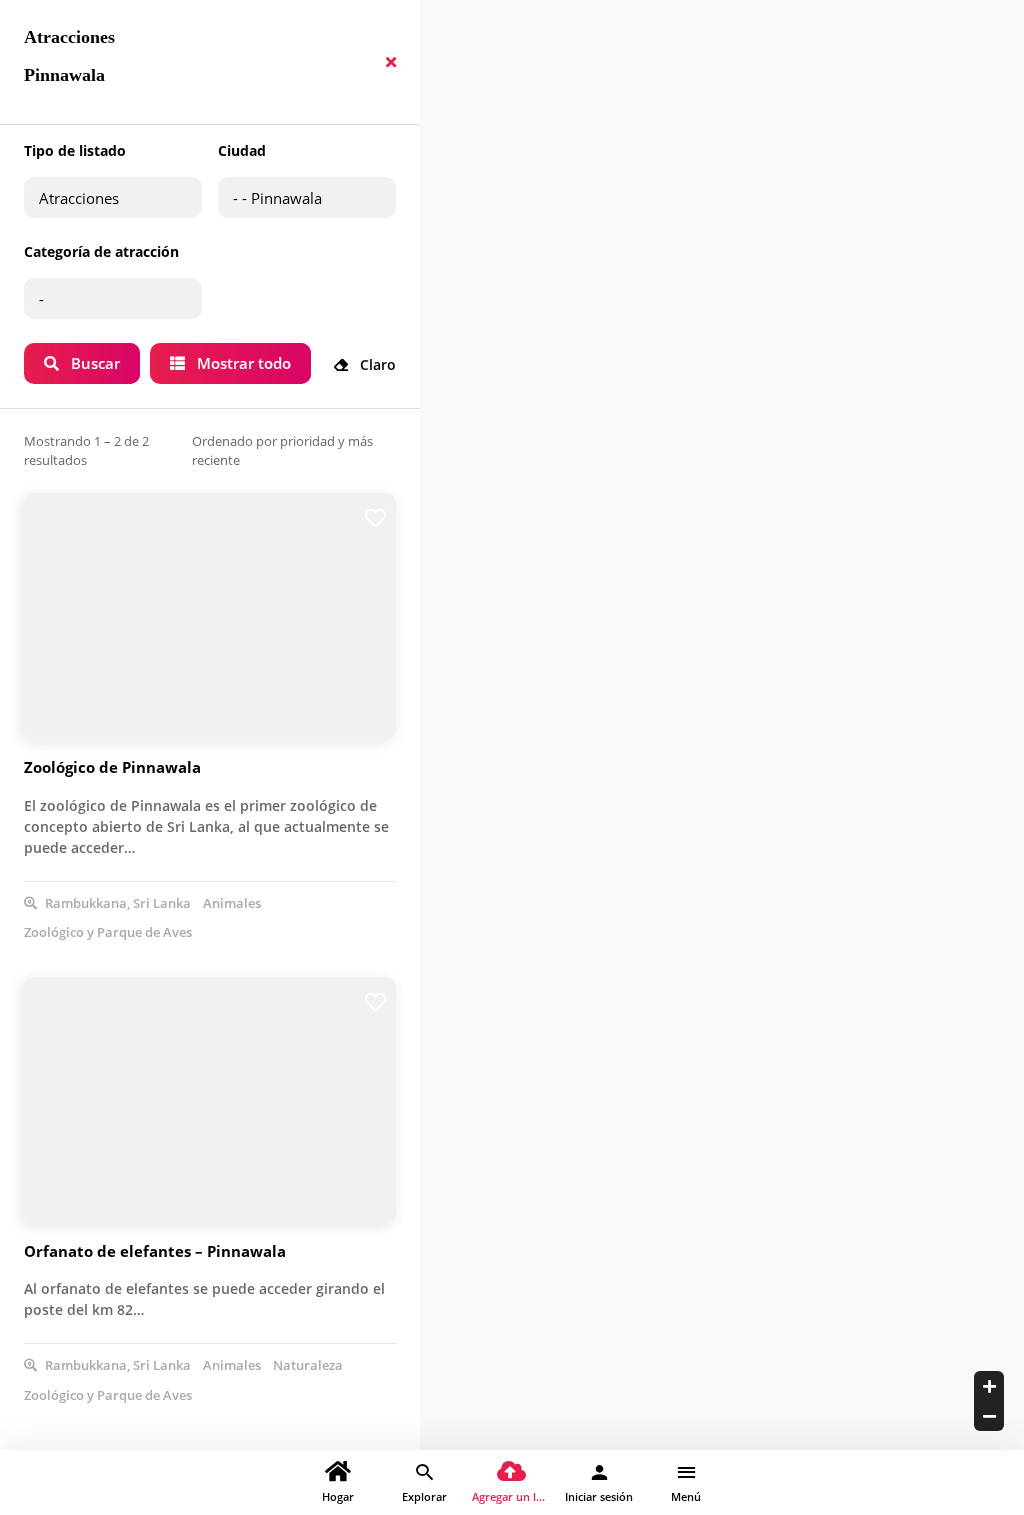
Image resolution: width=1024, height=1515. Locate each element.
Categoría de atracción (101, 251)
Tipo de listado (75, 150)
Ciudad (242, 150)
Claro (376, 364)
